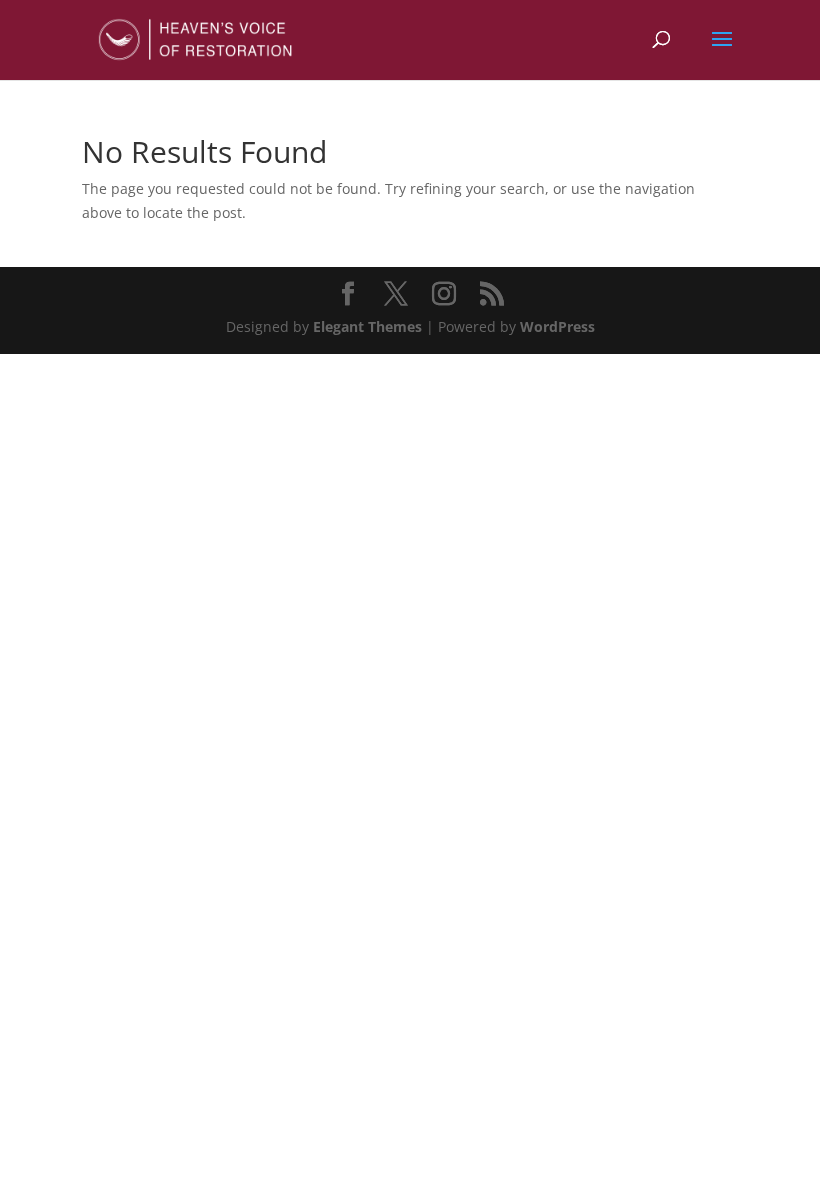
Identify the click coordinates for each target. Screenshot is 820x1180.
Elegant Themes (367, 326)
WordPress (557, 326)
